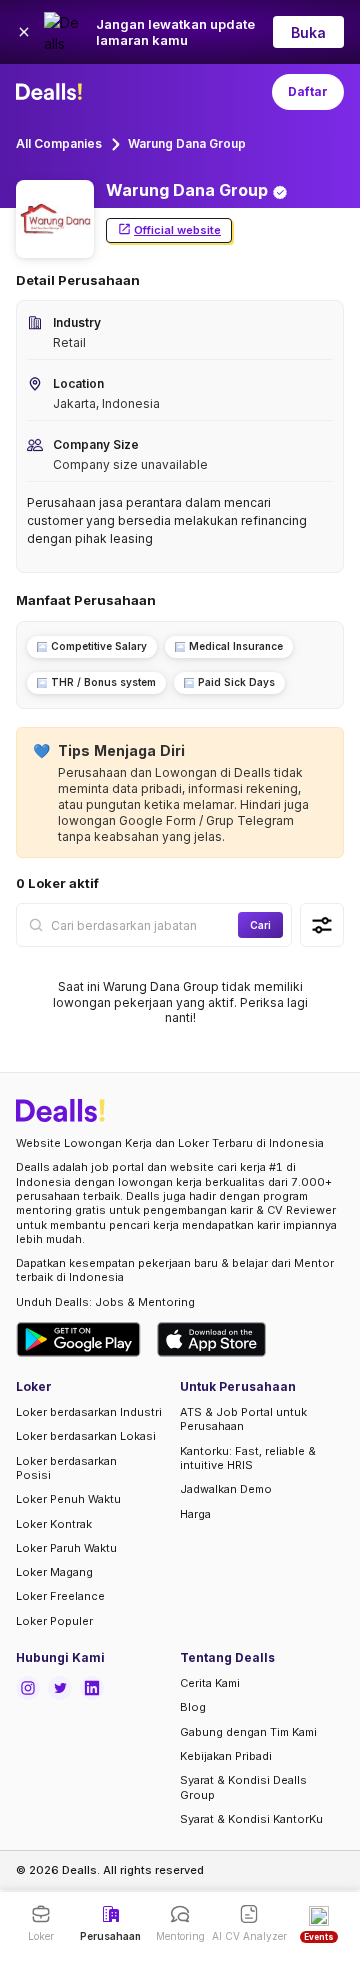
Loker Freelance (60, 1596)
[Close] (24, 32)
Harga (195, 1514)
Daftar (308, 91)
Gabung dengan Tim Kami (248, 1732)
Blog (193, 1707)
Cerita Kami (210, 1683)
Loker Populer (54, 1621)
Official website (177, 230)
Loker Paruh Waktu (66, 1548)
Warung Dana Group (187, 143)
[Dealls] (52, 92)
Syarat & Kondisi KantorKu (251, 1819)
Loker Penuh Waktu (68, 1499)
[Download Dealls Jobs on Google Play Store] (78, 1339)
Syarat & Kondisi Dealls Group (243, 1787)
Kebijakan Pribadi (226, 1756)
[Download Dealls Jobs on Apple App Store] (212, 1339)
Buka (308, 32)
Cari (260, 925)
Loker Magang (54, 1572)
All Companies (59, 143)
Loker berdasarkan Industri (89, 1412)
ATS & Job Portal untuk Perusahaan (243, 1419)
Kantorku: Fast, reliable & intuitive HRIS (248, 1458)
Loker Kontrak (54, 1524)
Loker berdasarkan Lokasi (86, 1436)
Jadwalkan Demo (226, 1489)
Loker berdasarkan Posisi (66, 1468)
